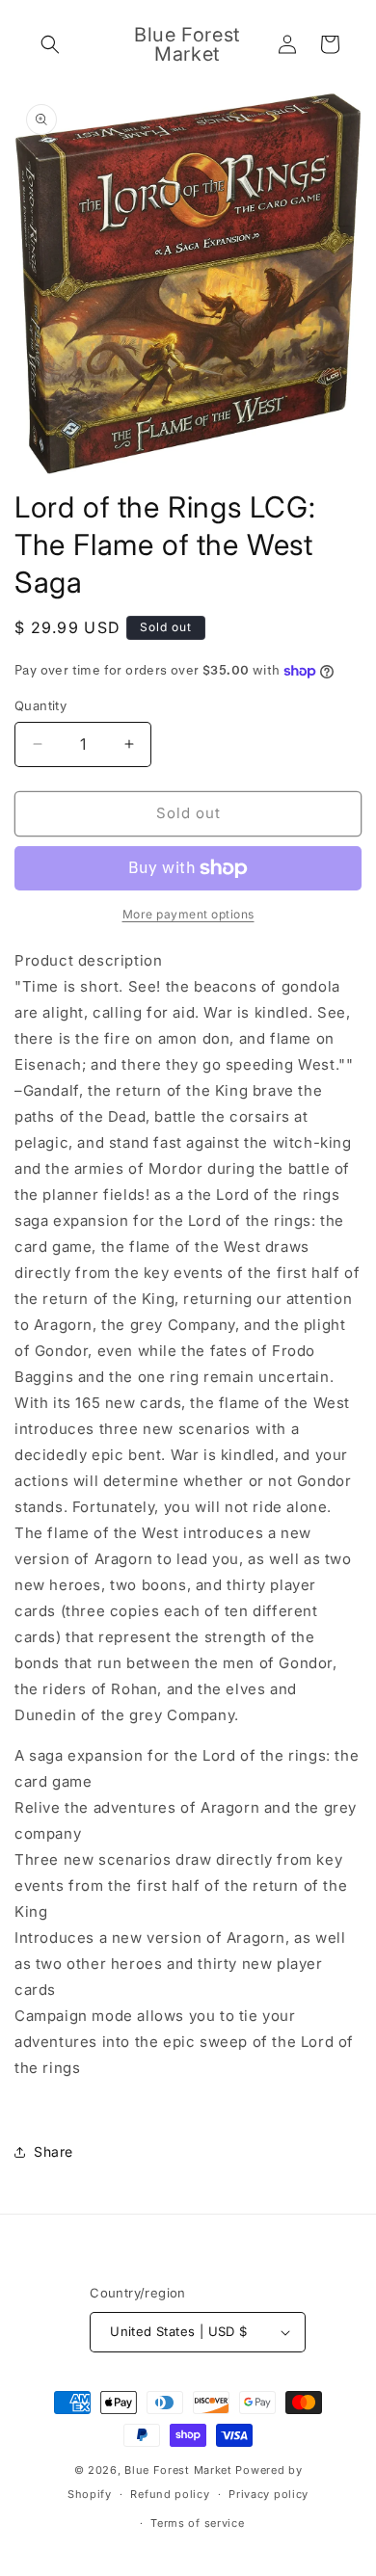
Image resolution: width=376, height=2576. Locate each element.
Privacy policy (269, 2494)
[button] (50, 44)
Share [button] (54, 2151)
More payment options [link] (188, 914)
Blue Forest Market (178, 2470)
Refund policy (170, 2494)
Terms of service (197, 2523)
